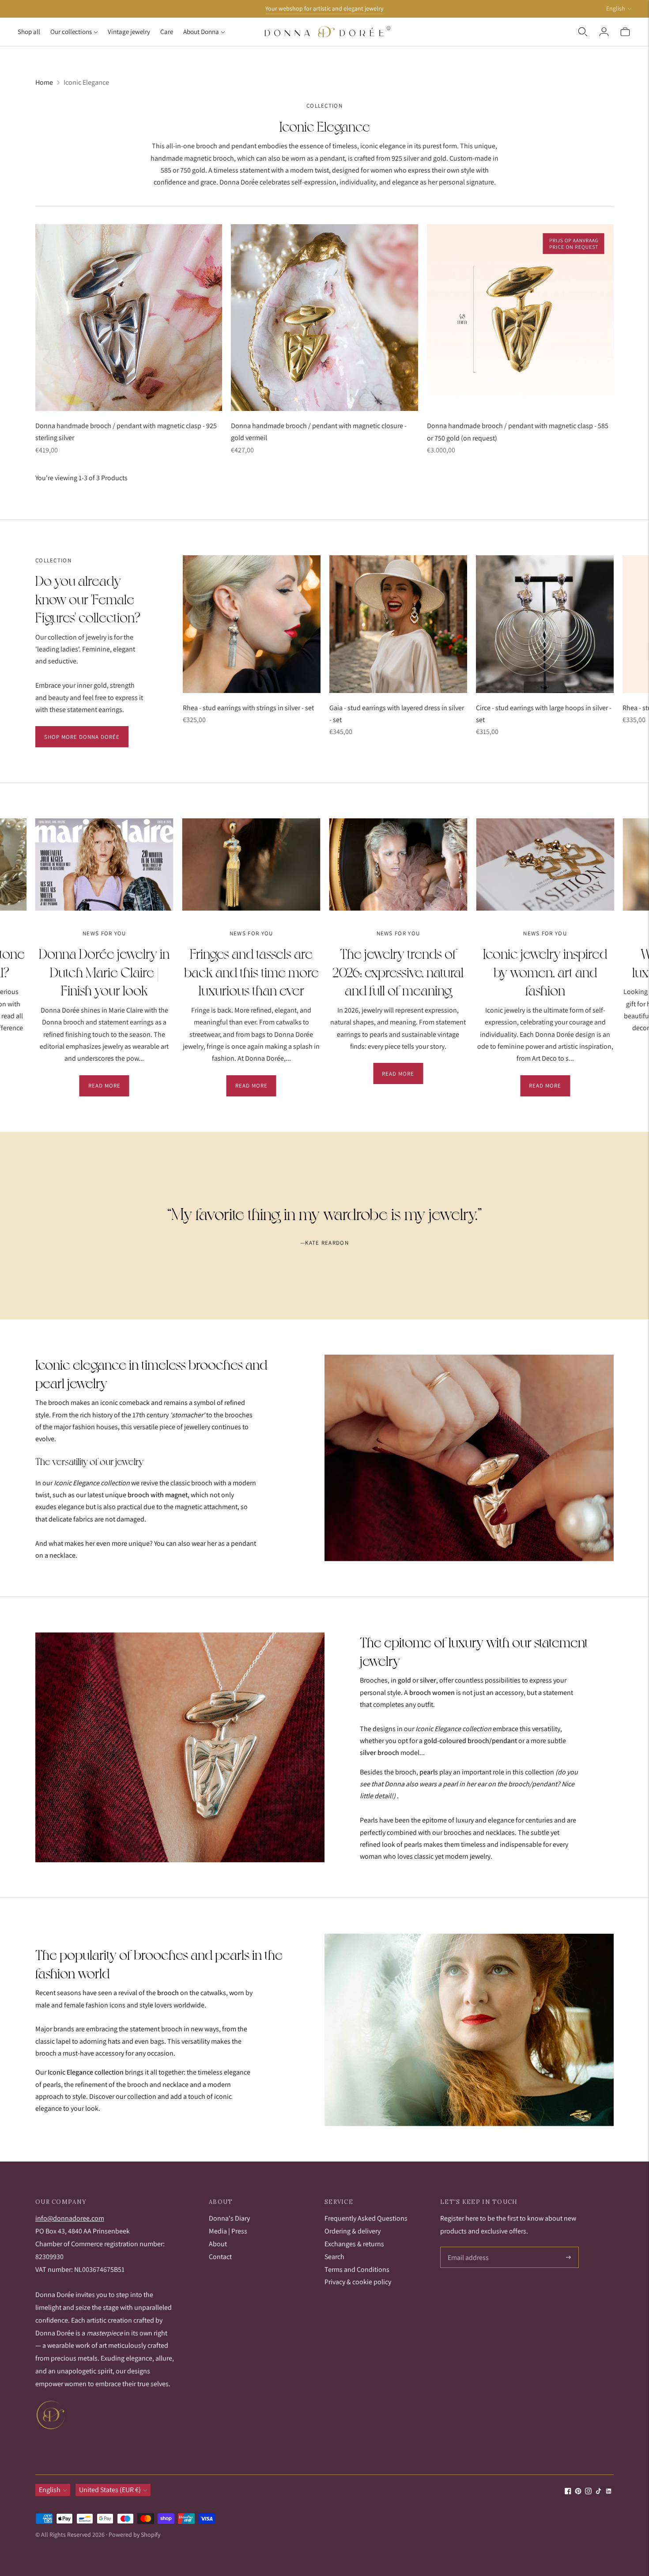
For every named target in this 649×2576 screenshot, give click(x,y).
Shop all (29, 32)
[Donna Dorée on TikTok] (598, 2492)
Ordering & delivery (353, 2231)
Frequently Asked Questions (366, 2218)
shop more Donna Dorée (82, 737)
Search (334, 2257)
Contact (220, 2257)
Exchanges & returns (354, 2244)
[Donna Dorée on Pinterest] (578, 2492)
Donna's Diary (229, 2218)
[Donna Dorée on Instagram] (588, 2492)
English (616, 8)
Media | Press (228, 2231)
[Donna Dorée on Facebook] (568, 2492)
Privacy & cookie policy (358, 2282)
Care (167, 32)
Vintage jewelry (129, 32)
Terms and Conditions (357, 2269)
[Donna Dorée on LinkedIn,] (609, 2492)
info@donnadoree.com (70, 2218)
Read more (104, 1086)
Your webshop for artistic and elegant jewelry (324, 8)
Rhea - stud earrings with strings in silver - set (248, 708)
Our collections (71, 32)
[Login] (604, 32)
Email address (467, 2248)
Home (44, 82)
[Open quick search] (583, 32)
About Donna (201, 32)
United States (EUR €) (110, 2490)
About (218, 2244)
